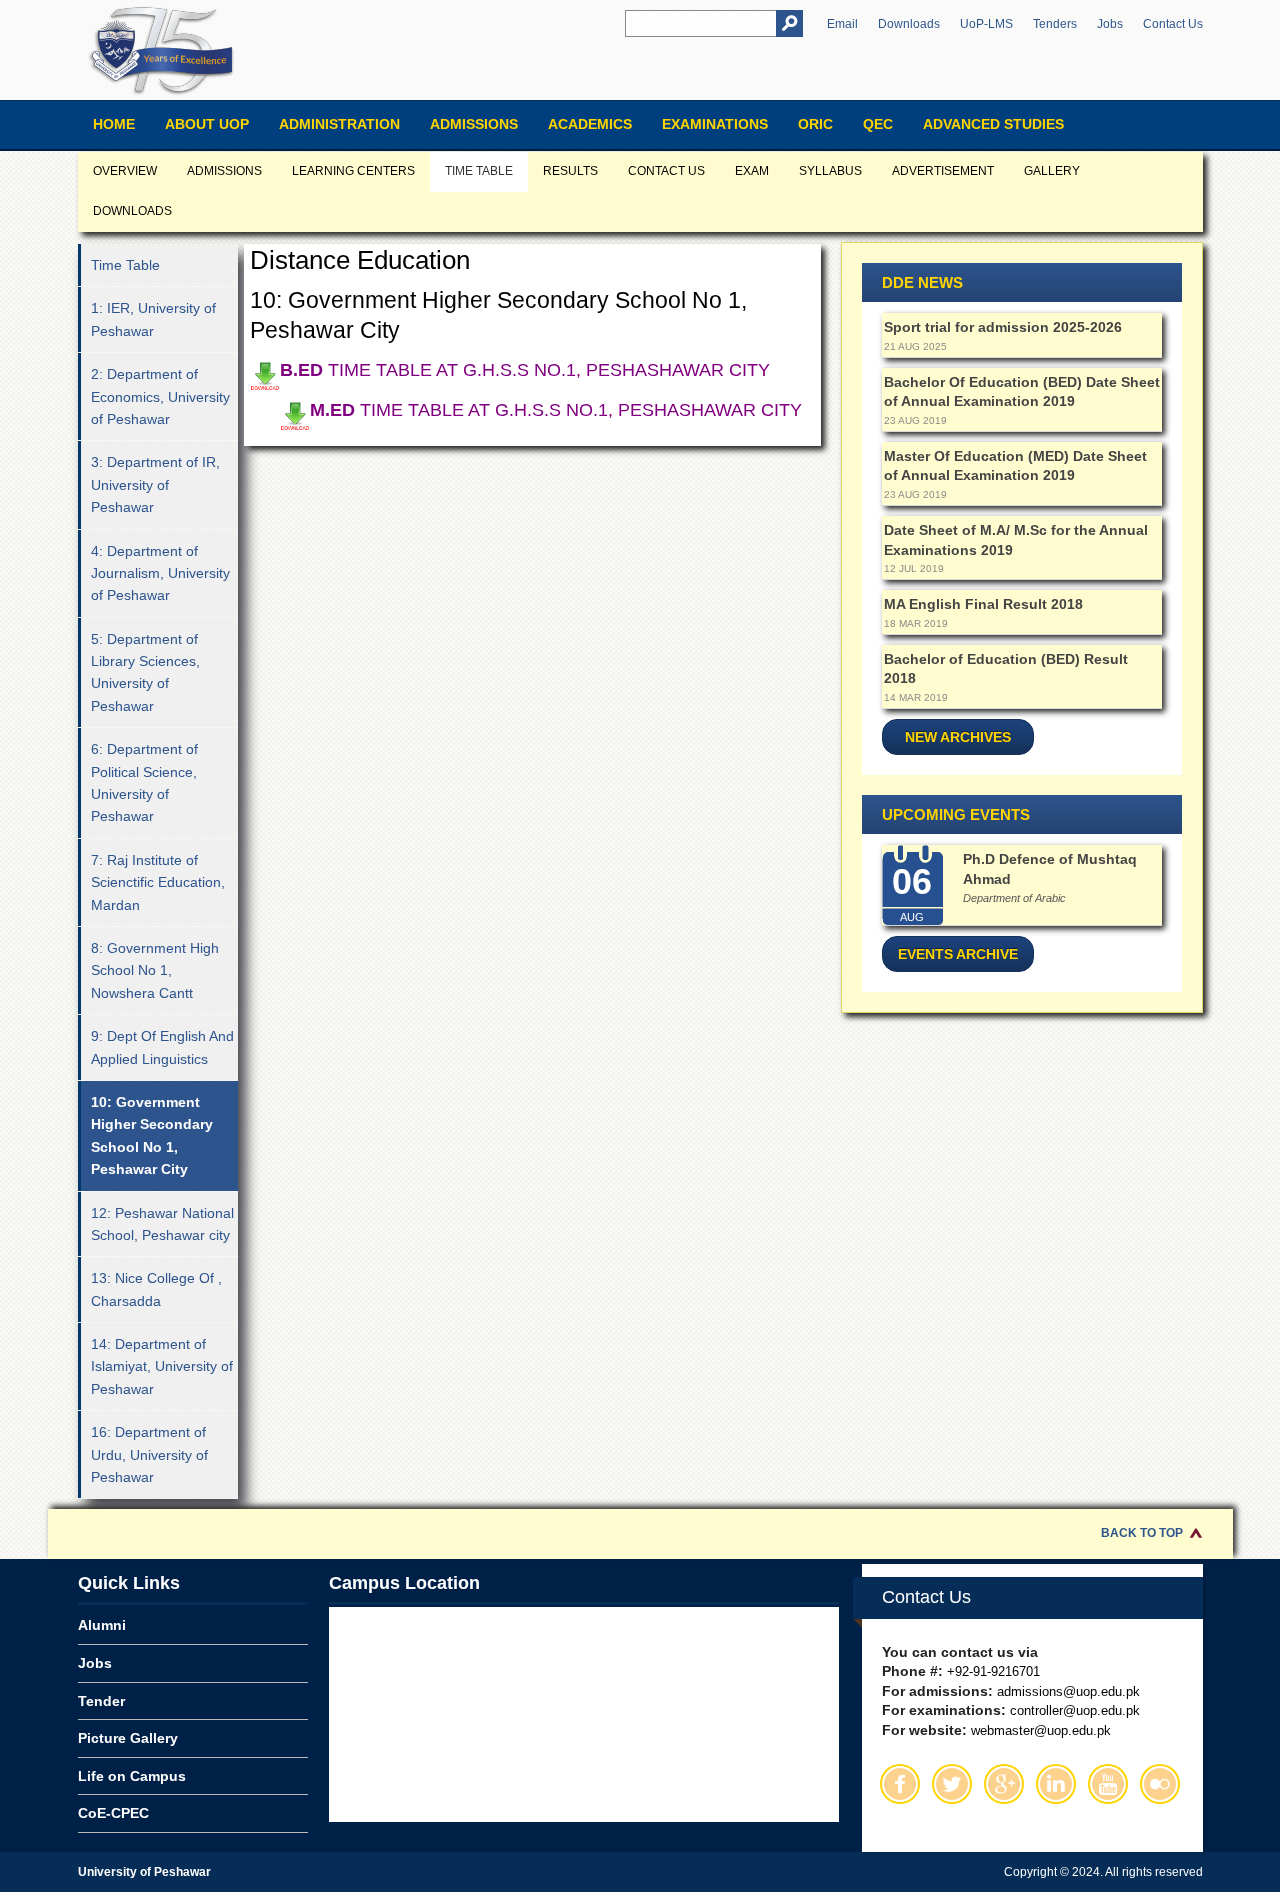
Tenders (1055, 24)
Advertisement (943, 171)
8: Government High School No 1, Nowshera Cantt (155, 970)
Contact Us (1173, 24)
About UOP (207, 124)
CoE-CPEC (113, 1813)
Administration (339, 124)
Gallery (1052, 171)
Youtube (1108, 1784)
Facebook (900, 1784)
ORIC (815, 124)
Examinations (715, 124)
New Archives (958, 737)
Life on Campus (132, 1776)
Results (570, 171)
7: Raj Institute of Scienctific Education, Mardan (158, 882)
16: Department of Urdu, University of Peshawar (149, 1454)
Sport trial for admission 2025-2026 (1003, 327)
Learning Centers (353, 171)
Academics (590, 124)
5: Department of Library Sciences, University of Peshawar (145, 672)
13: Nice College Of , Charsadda (156, 1289)
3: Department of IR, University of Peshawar (155, 484)
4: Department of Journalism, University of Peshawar (160, 573)
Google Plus (1004, 1784)
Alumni (102, 1625)
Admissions (474, 124)
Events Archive (958, 954)
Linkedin (1056, 1784)
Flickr (1160, 1784)
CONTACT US (666, 171)
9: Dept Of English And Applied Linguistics (162, 1047)
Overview (125, 171)
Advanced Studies (993, 124)
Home (114, 124)
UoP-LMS (986, 24)
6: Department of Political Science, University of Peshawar (144, 782)
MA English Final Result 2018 (983, 604)
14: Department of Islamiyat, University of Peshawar (162, 1366)
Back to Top (1142, 1533)
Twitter (952, 1784)
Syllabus (830, 171)
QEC (878, 124)
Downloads (909, 24)
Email (842, 24)
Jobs (1110, 24)
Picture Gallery (128, 1738)
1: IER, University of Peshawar (153, 319)
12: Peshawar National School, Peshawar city (162, 1224)
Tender (101, 1701)
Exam (752, 171)
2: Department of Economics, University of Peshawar (160, 396)
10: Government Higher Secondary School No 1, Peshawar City (152, 1135)
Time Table (479, 171)
